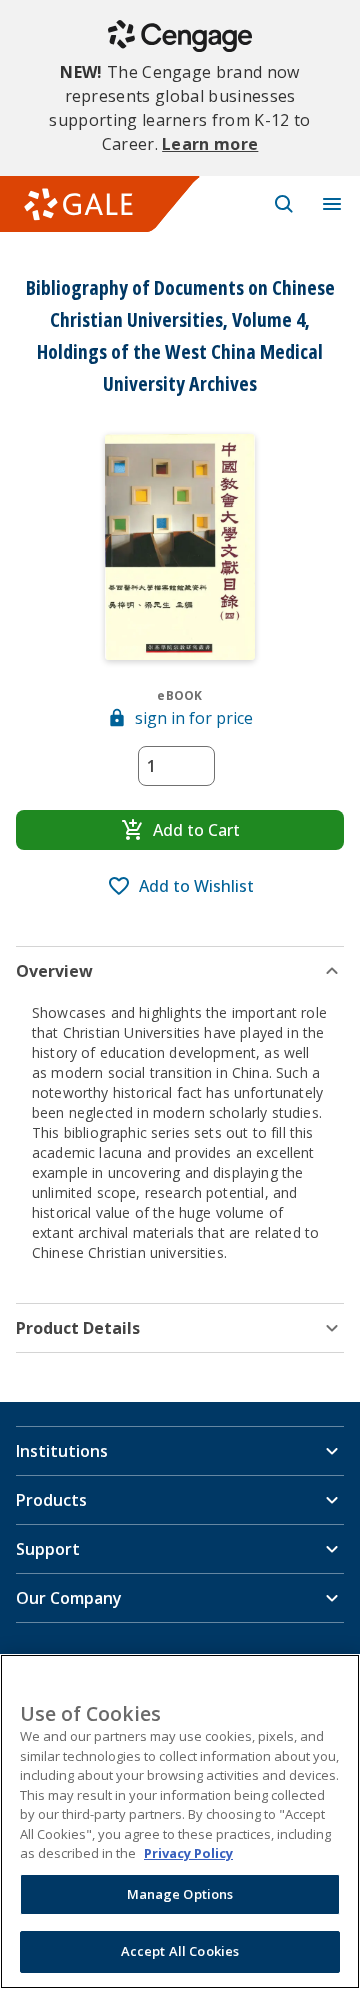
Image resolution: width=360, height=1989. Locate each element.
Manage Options (180, 1894)
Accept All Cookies (180, 1951)
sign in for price (194, 718)
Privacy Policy (188, 1853)
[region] (180, 1821)
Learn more (210, 144)
